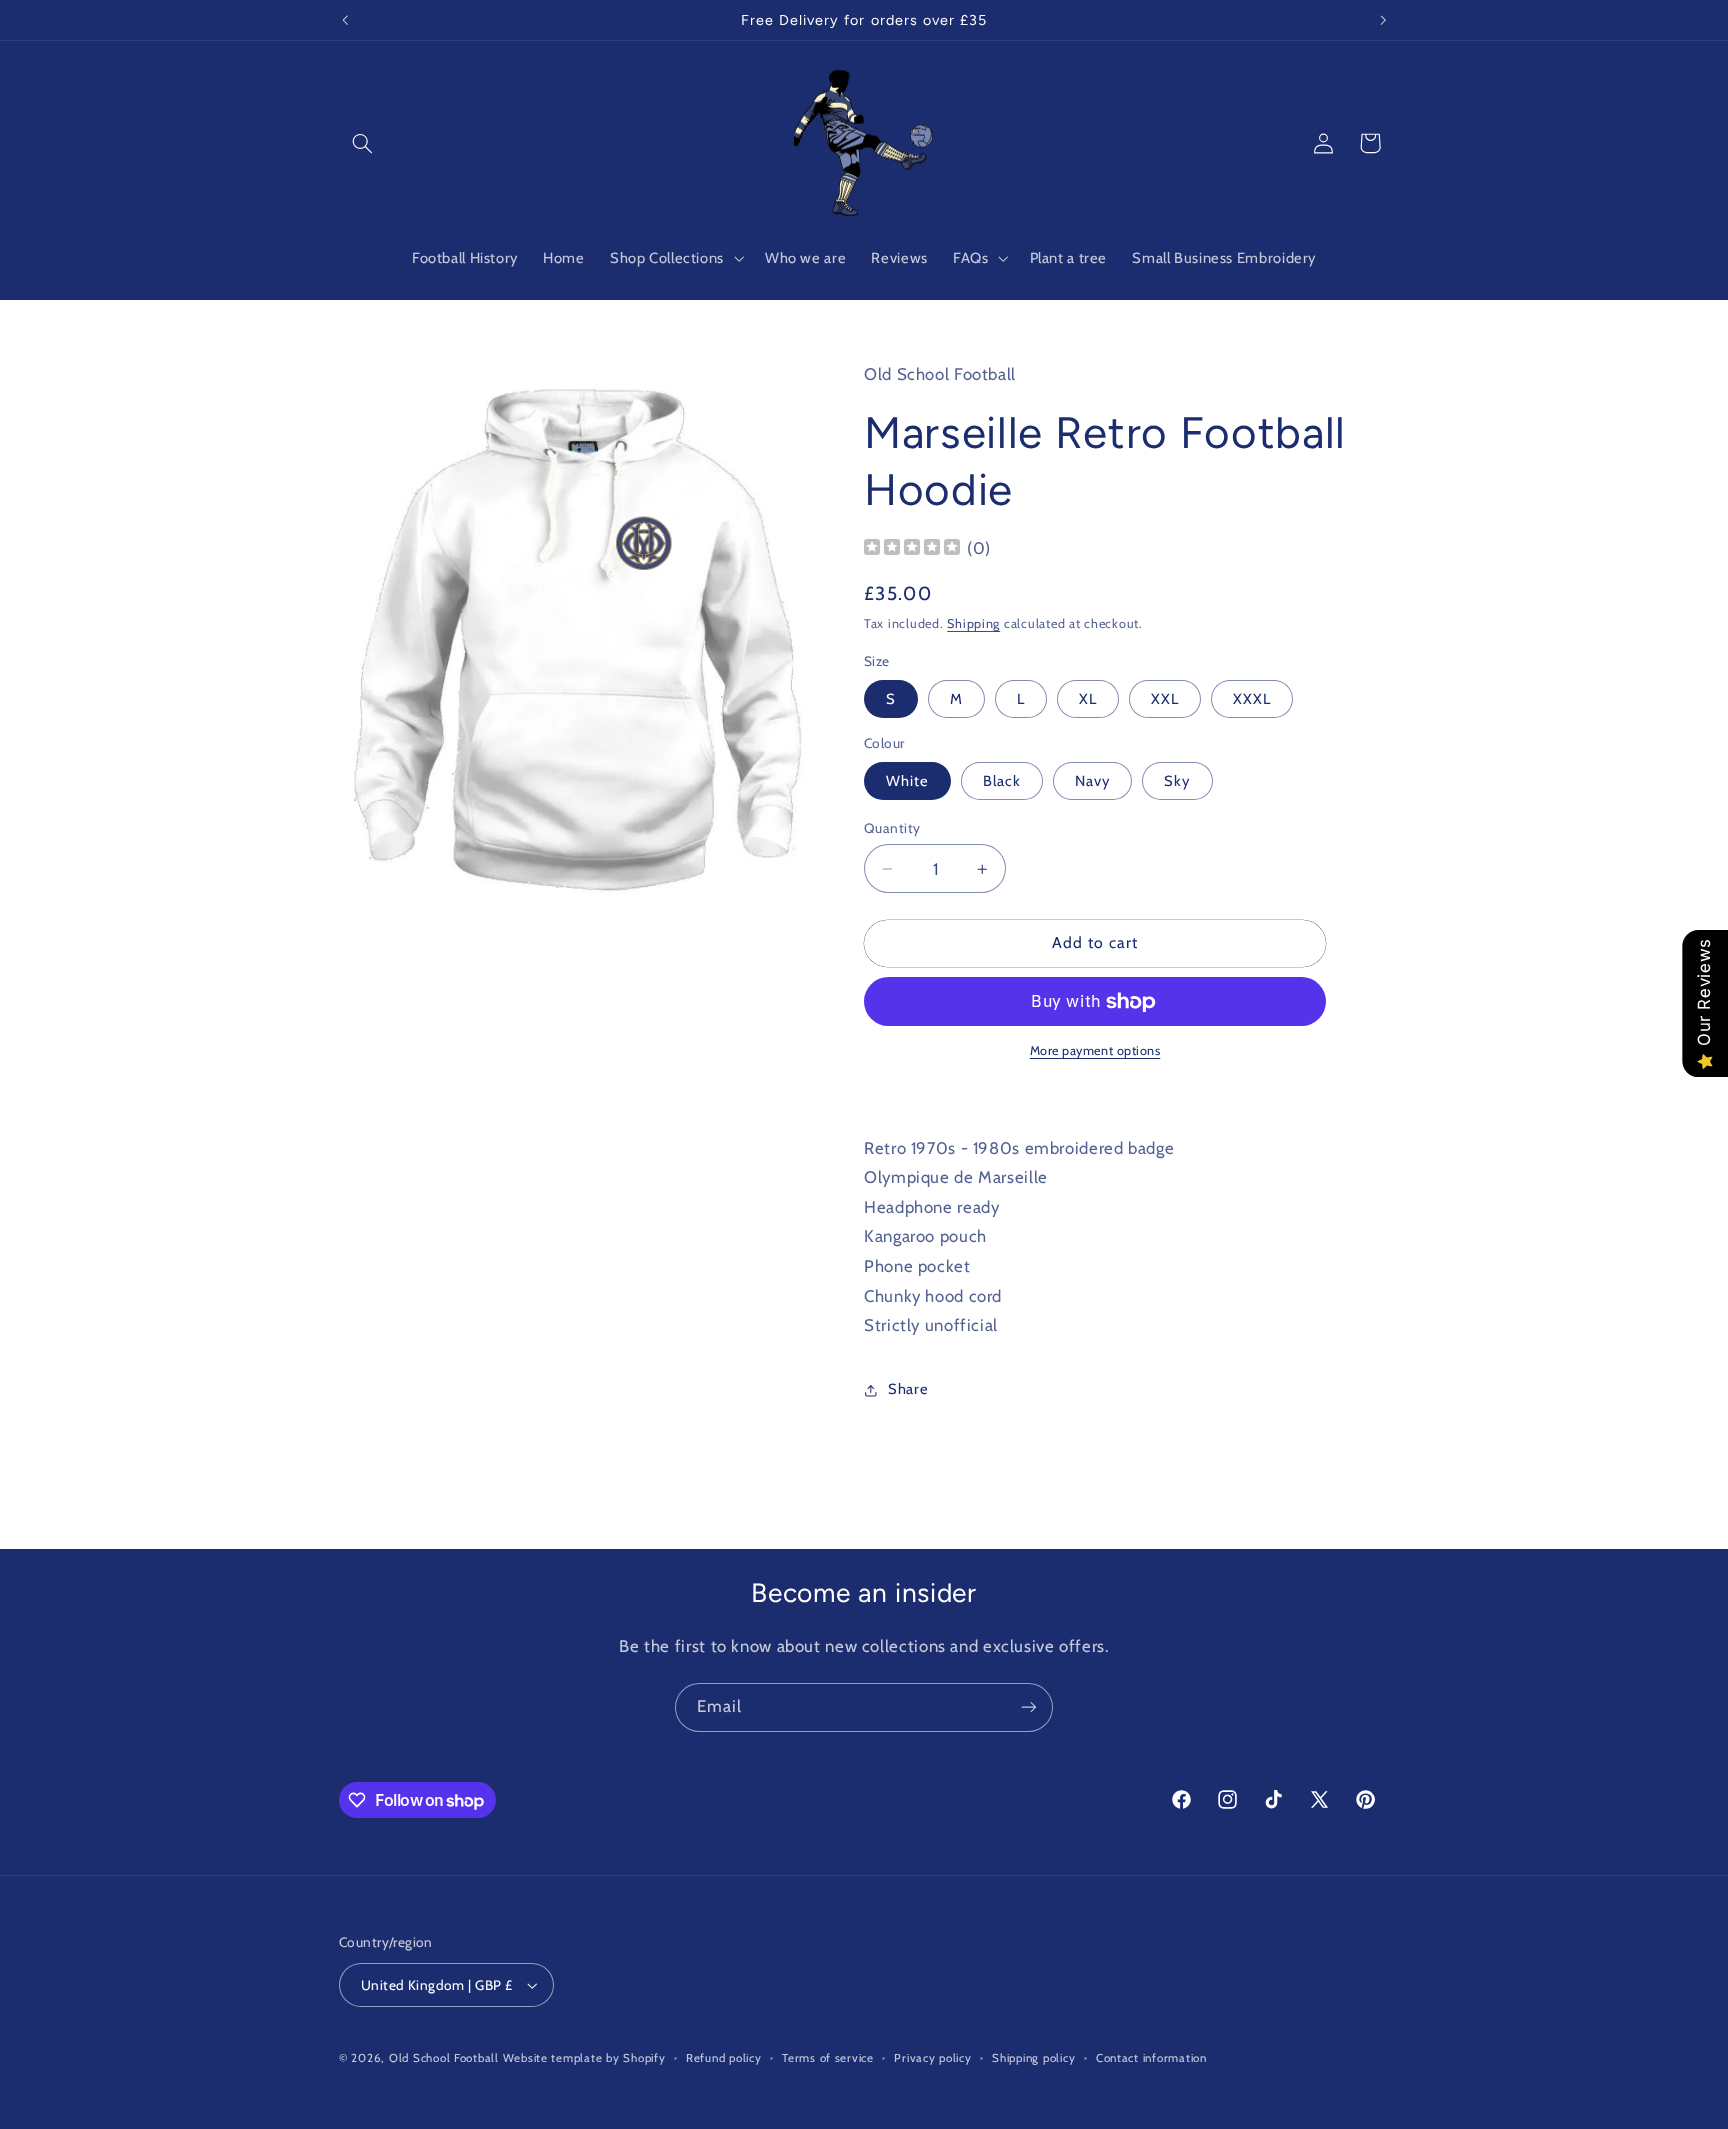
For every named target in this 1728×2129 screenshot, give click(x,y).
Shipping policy (1033, 2058)
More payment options (1095, 1051)
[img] (912, 549)
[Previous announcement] (345, 20)
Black (1002, 781)
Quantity (892, 828)
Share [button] (908, 1390)
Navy (1092, 781)
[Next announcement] (1383, 20)
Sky (1177, 781)
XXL (1165, 699)
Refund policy (724, 2058)
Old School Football (444, 2058)
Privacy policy (932, 2058)
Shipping (973, 623)
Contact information (1151, 2058)
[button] (362, 143)
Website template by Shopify (584, 2058)
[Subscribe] (1029, 1707)
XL (1088, 699)
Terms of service (828, 2058)
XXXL (1252, 699)
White (907, 781)
